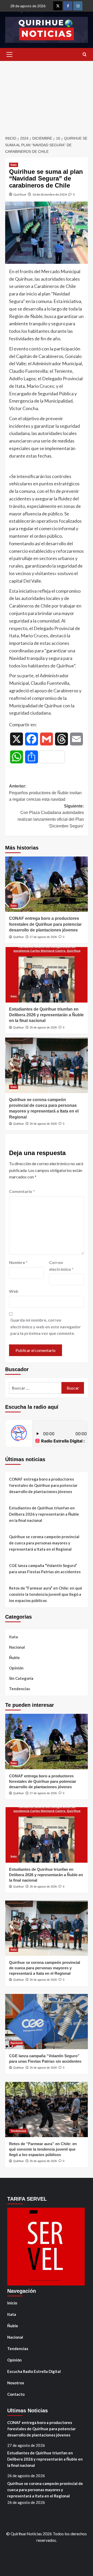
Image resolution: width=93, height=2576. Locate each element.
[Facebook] (68, 6)
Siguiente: (51, 816)
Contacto (16, 2394)
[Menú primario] (9, 54)
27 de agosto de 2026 (43, 937)
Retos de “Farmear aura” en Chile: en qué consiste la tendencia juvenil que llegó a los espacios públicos (46, 1594)
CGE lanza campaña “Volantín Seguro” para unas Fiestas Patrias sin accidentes (45, 1569)
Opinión (16, 1668)
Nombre (18, 1262)
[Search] (85, 55)
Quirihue (20, 194)
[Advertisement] (47, 95)
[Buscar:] (35, 1388)
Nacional (17, 1647)
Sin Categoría (21, 1678)
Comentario (22, 1191)
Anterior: (45, 793)
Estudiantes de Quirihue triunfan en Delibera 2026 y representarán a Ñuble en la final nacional (46, 1015)
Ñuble (14, 1658)
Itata (14, 165)
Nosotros (16, 2383)
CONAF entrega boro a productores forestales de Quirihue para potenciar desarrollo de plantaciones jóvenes (45, 924)
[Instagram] (78, 6)
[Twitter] (58, 6)
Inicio (12, 2303)
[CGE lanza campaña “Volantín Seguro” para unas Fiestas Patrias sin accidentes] (47, 2022)
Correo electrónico (61, 1266)
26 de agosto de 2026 (43, 1027)
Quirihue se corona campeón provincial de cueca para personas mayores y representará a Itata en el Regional (44, 1543)
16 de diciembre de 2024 (49, 194)
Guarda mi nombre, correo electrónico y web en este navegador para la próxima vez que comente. (46, 1327)
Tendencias (20, 1689)
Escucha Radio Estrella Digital (34, 2371)
